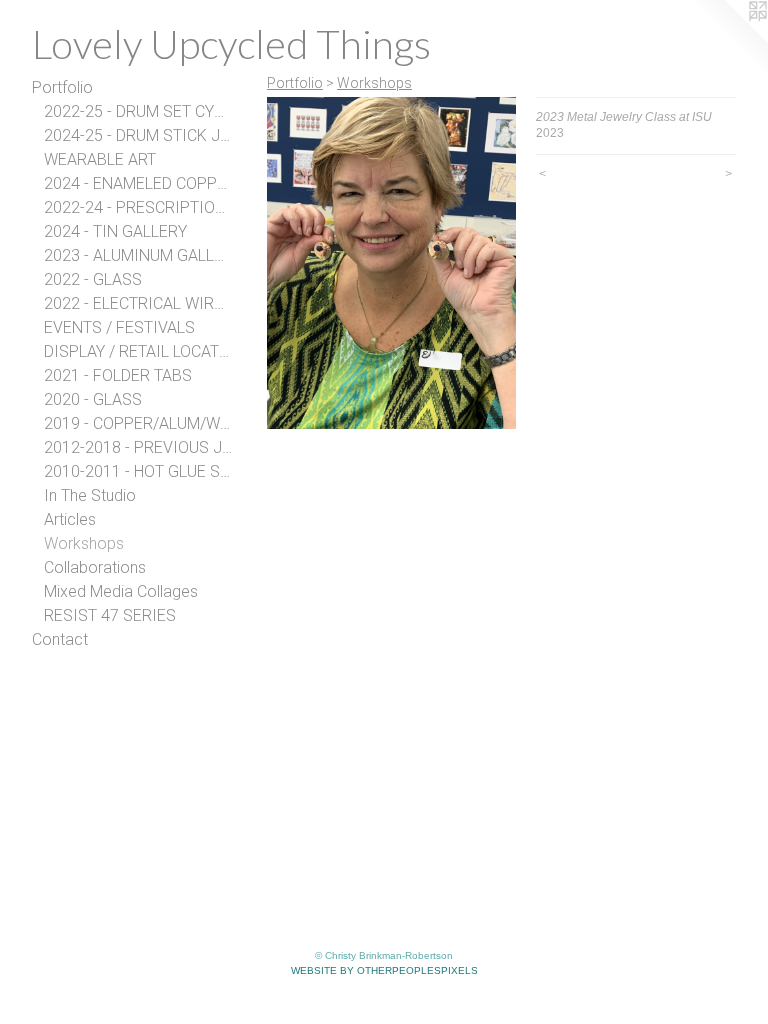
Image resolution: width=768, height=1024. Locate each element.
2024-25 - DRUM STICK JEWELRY (138, 135)
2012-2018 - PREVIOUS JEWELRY (138, 447)
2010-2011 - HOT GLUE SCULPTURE (138, 471)
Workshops (84, 543)
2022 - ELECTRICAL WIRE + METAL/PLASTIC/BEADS (138, 303)
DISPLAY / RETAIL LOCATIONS (138, 351)
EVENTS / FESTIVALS (119, 327)
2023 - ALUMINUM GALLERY (138, 255)
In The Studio (90, 495)
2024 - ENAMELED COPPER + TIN (138, 183)
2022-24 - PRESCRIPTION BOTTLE (138, 207)
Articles (70, 519)
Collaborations (95, 567)
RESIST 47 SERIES (110, 615)
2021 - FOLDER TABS (118, 375)
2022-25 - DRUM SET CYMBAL (138, 111)
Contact (60, 639)
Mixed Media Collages (121, 591)
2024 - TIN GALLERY (115, 231)
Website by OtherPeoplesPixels (384, 970)
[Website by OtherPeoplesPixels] (728, 40)
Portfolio (62, 87)
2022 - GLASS (93, 279)
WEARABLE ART (100, 159)
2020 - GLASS (93, 399)
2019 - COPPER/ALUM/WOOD (138, 423)
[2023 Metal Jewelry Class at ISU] (391, 263)
